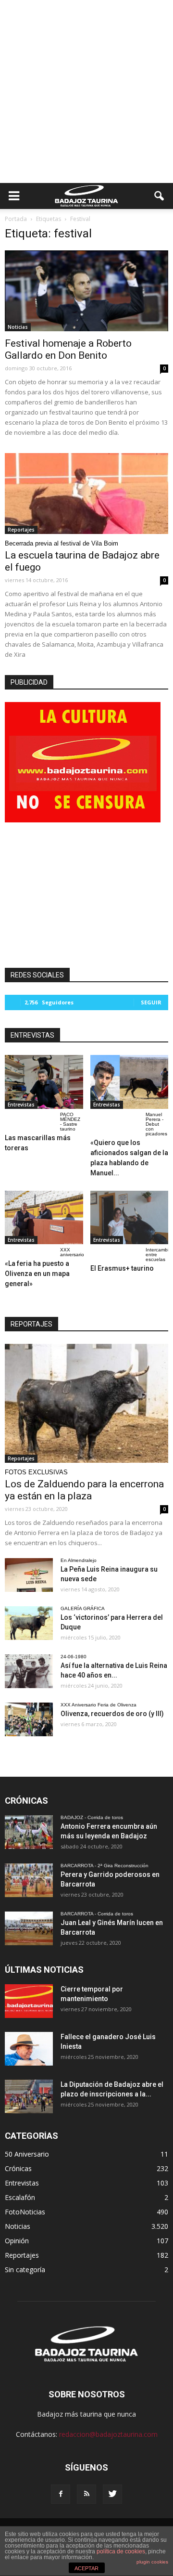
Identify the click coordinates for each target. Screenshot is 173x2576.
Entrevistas (21, 1105)
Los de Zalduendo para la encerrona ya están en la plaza (84, 1490)
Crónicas (18, 2168)
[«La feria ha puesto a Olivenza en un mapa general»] (44, 1218)
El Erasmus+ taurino (122, 1268)
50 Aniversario (27, 2154)
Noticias (18, 327)
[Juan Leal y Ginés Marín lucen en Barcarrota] (29, 1928)
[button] (160, 196)
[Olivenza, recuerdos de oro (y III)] (29, 1719)
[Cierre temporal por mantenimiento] (29, 2001)
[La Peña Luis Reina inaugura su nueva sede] (29, 1575)
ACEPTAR (86, 2568)
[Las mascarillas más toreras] (44, 1082)
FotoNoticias (25, 2212)
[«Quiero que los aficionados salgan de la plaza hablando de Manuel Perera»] (130, 1082)
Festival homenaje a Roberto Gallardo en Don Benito (68, 349)
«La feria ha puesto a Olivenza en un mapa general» (37, 1274)
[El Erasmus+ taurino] (130, 1218)
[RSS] (86, 2494)
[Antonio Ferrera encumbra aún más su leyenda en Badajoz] (29, 1832)
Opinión (17, 2241)
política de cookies (121, 2551)
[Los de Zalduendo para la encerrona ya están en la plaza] (86, 1403)
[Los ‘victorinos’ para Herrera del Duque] (29, 1623)
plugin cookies (152, 2562)
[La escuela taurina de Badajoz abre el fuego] (86, 494)
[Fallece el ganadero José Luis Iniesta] (29, 2049)
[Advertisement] (86, 91)
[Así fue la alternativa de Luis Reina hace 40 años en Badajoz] (29, 1671)
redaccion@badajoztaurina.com (108, 2434)
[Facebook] (61, 2494)
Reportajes (21, 530)
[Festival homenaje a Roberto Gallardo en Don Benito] (86, 291)
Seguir (151, 1002)
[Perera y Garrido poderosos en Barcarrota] (29, 1880)
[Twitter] (112, 2494)
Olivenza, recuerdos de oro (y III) (112, 1714)
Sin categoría (25, 2270)
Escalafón (20, 2197)
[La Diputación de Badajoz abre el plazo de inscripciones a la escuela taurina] (29, 2096)
